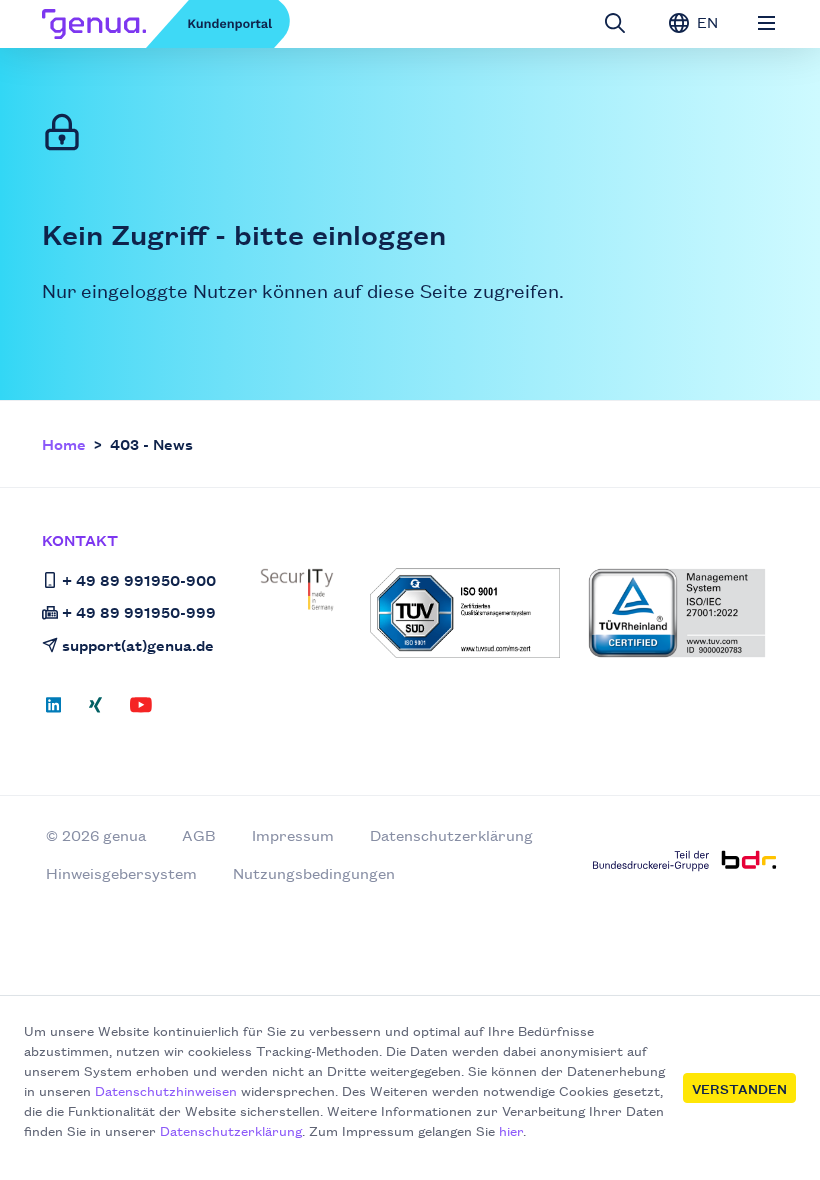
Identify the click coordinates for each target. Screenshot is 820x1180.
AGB (199, 834)
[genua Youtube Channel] (141, 711)
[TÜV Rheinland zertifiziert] (677, 613)
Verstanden (739, 1088)
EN (705, 21)
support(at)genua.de (138, 644)
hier (511, 1130)
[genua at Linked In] (59, 711)
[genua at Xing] (95, 711)
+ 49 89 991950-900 (139, 579)
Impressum (293, 834)
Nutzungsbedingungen (314, 872)
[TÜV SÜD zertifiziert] (465, 613)
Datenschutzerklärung (231, 1130)
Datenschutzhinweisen (166, 1090)
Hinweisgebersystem (121, 872)
